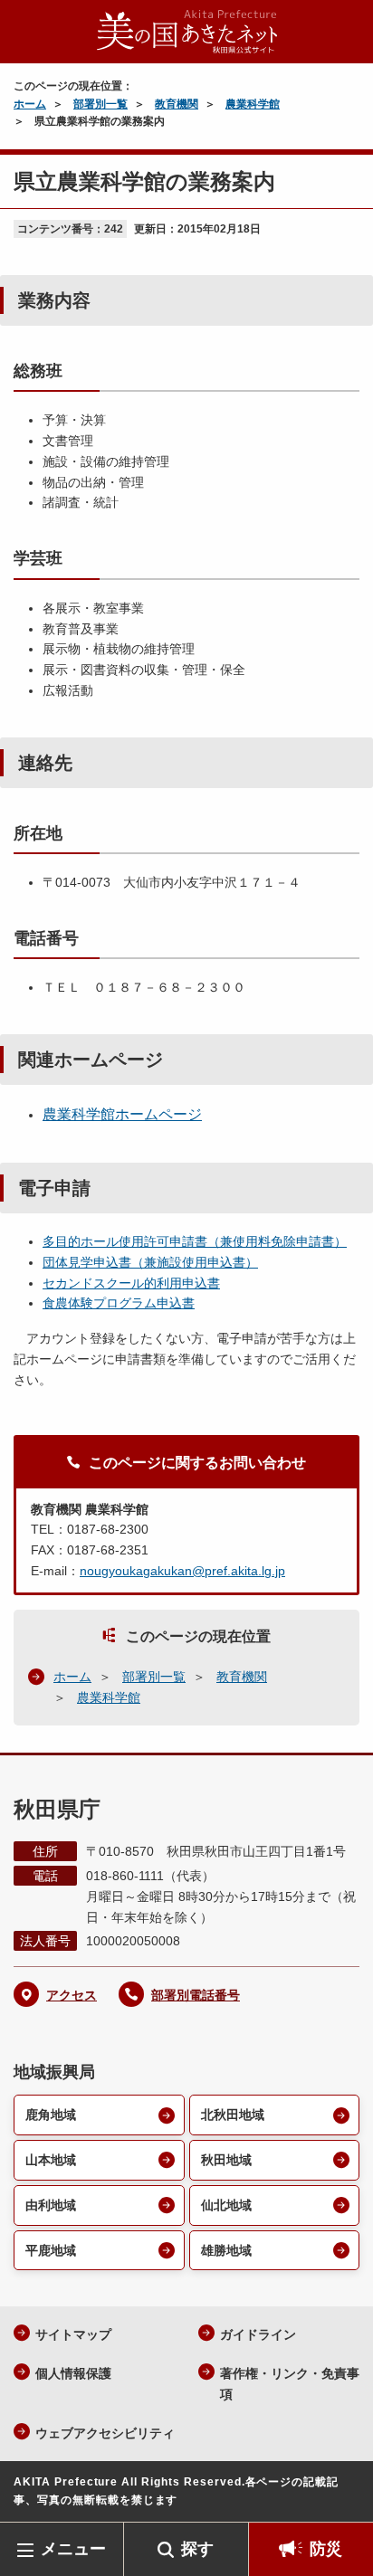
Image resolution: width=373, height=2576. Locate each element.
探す (197, 2549)
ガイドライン (258, 2334)
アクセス (72, 1995)
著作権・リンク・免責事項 (290, 2384)
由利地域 (51, 2205)
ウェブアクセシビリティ (105, 2433)
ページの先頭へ (341, 2495)
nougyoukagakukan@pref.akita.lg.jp (182, 1571)
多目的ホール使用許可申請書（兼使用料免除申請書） (195, 1241)
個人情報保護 (73, 2373)
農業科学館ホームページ (122, 1114)
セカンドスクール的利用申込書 (131, 1283)
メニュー (73, 2549)
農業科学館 (253, 104)
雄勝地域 (226, 2250)
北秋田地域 (233, 2115)
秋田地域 (226, 2160)
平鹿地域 (51, 2250)
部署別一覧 (100, 104)
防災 (326, 2549)
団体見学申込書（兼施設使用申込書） (150, 1262)
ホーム (30, 104)
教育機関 (177, 104)
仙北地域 (226, 2205)
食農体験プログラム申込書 (119, 1303)
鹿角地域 (51, 2115)
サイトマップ (73, 2334)
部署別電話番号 (196, 1995)
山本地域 (51, 2160)
